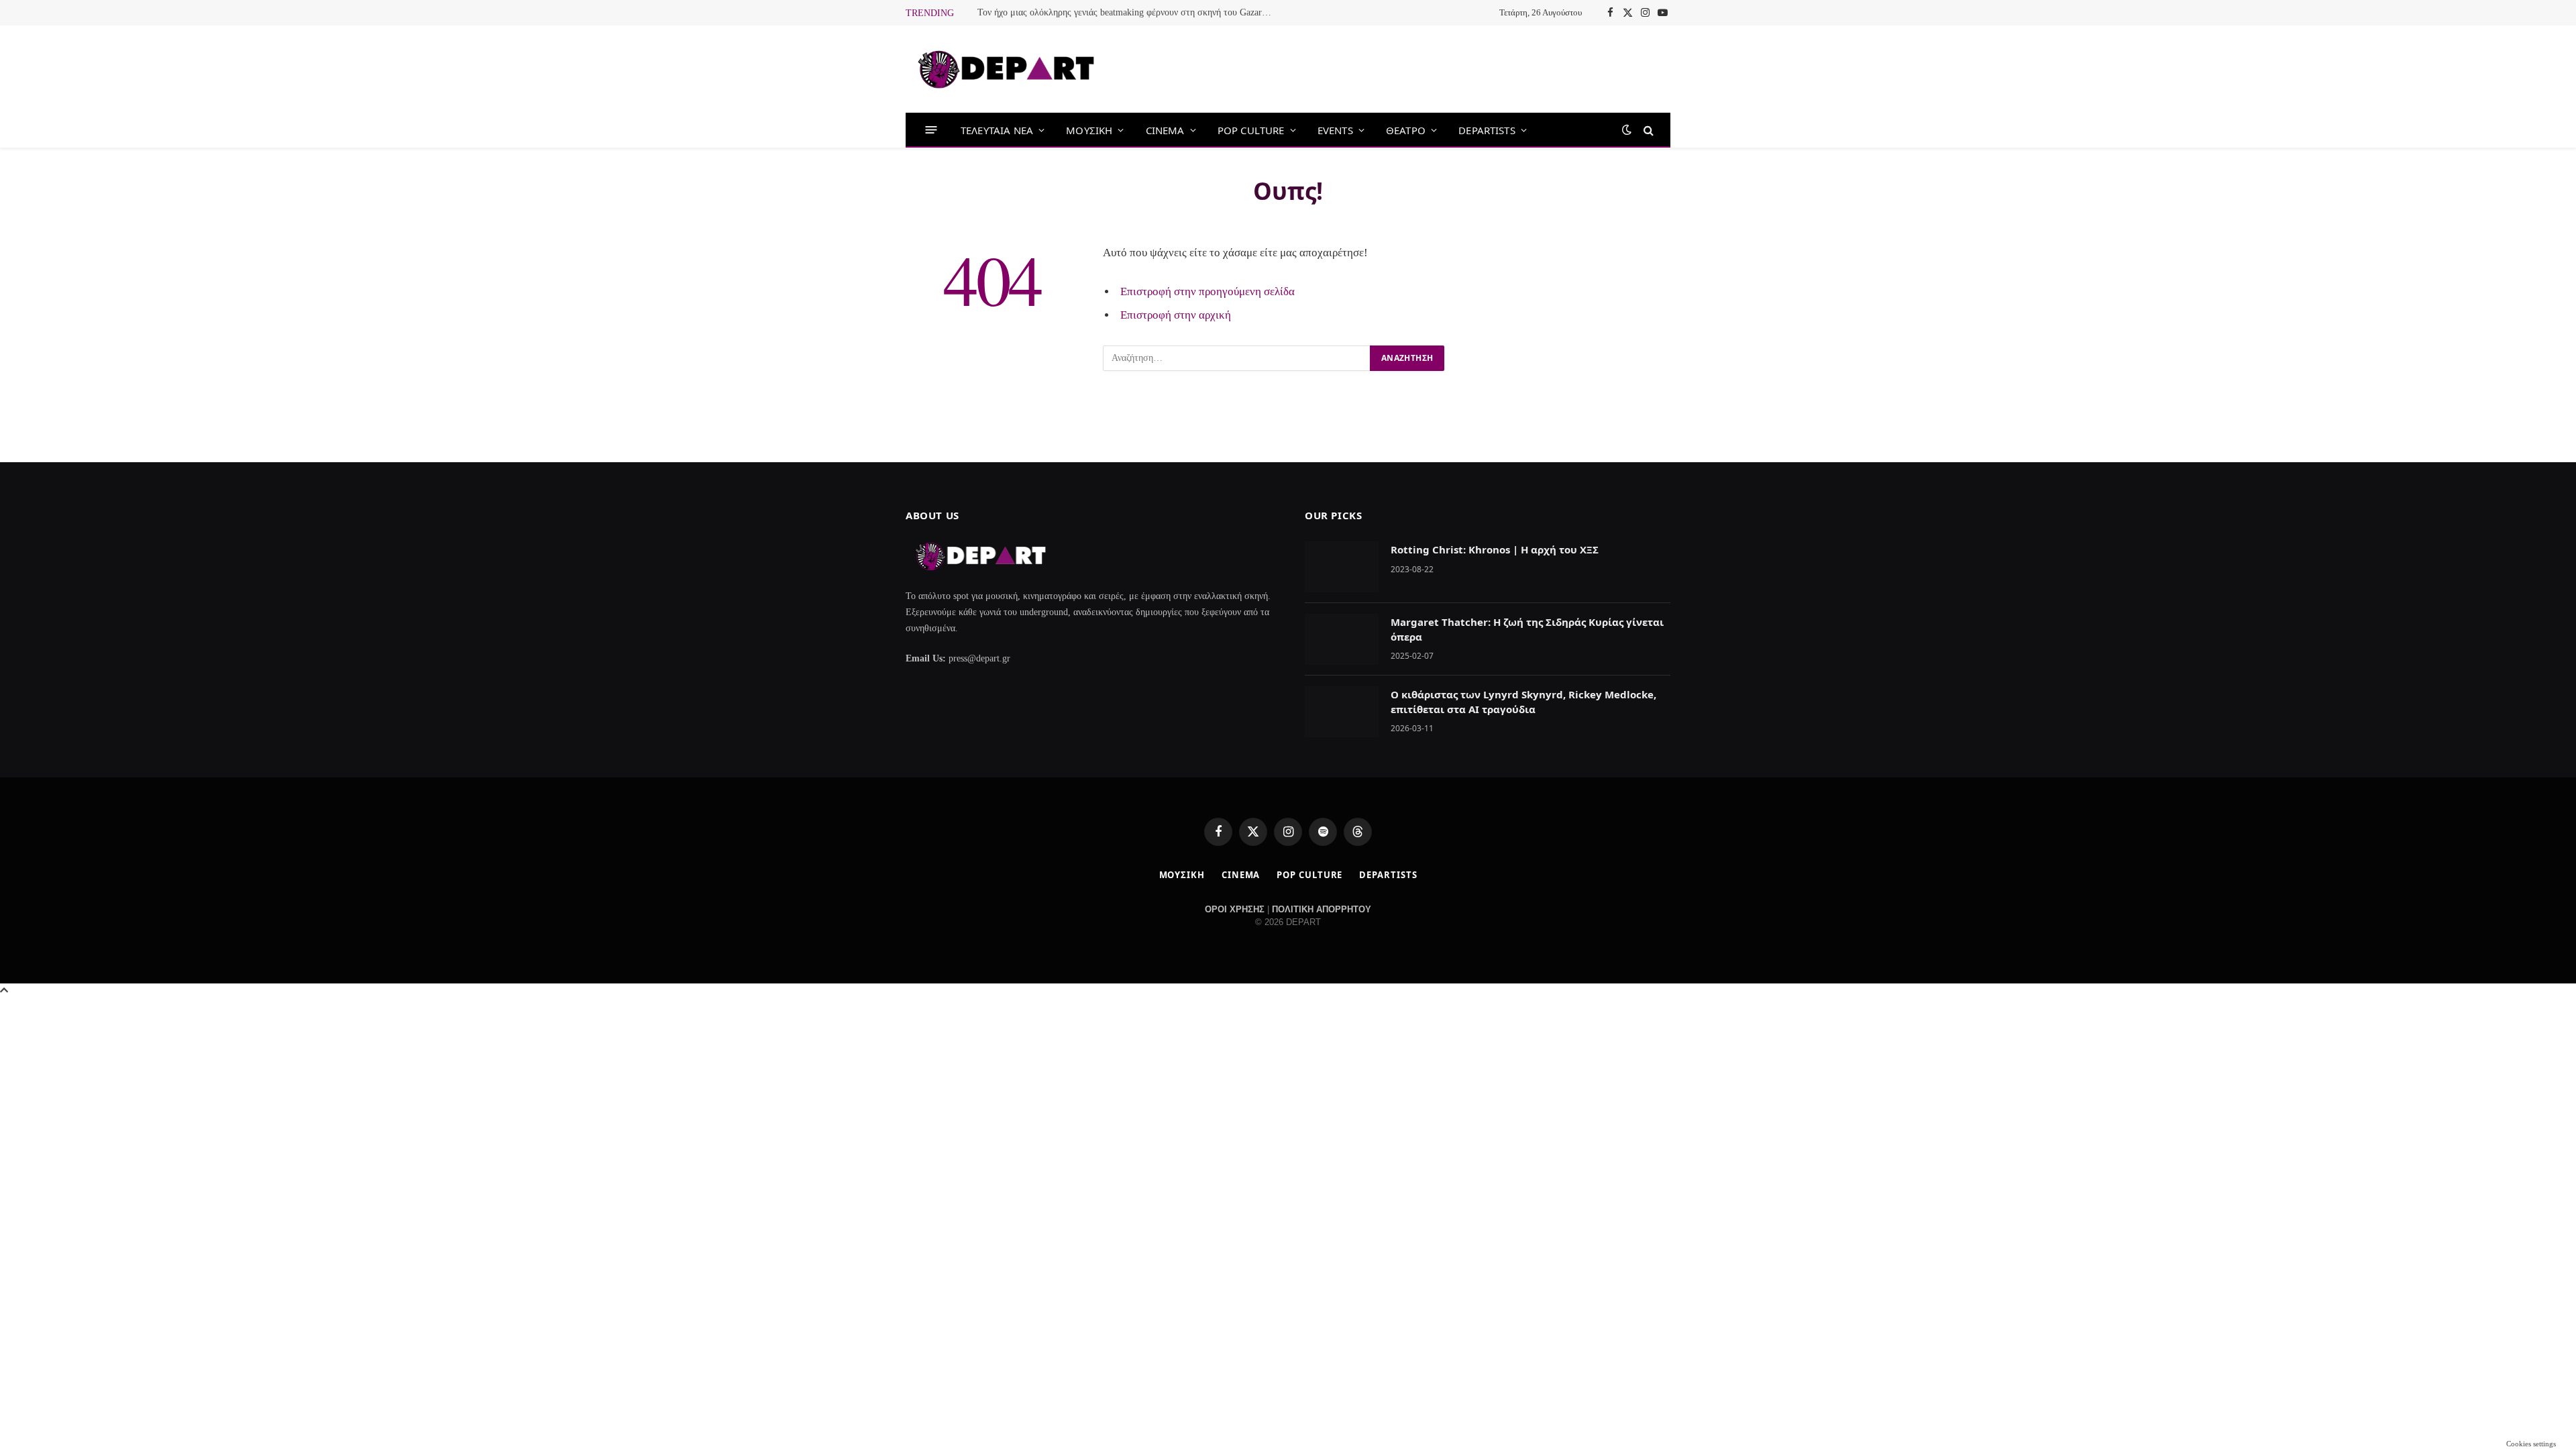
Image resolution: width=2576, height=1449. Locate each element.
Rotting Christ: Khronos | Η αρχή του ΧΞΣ (1495, 549)
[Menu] (931, 130)
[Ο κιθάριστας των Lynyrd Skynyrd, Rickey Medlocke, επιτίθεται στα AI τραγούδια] (1342, 712)
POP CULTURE (1251, 130)
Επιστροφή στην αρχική (1176, 315)
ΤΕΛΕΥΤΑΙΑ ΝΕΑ (997, 130)
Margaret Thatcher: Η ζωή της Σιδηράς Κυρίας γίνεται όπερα (1527, 629)
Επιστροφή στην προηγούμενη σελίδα (1207, 291)
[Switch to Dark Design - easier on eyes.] (1627, 130)
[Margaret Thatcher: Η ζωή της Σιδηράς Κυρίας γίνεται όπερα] (1342, 639)
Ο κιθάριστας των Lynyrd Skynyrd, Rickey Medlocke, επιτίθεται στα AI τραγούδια (1523, 701)
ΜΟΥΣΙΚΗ (1089, 130)
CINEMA (1165, 130)
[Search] (1647, 130)
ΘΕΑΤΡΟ (1406, 130)
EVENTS (1335, 130)
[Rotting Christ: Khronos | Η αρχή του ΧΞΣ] (1342, 567)
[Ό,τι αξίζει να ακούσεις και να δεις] (1006, 69)
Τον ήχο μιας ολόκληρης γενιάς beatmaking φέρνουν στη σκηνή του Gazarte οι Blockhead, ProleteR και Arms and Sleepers (1128, 12)
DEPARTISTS (1487, 130)
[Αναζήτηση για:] (1237, 358)
